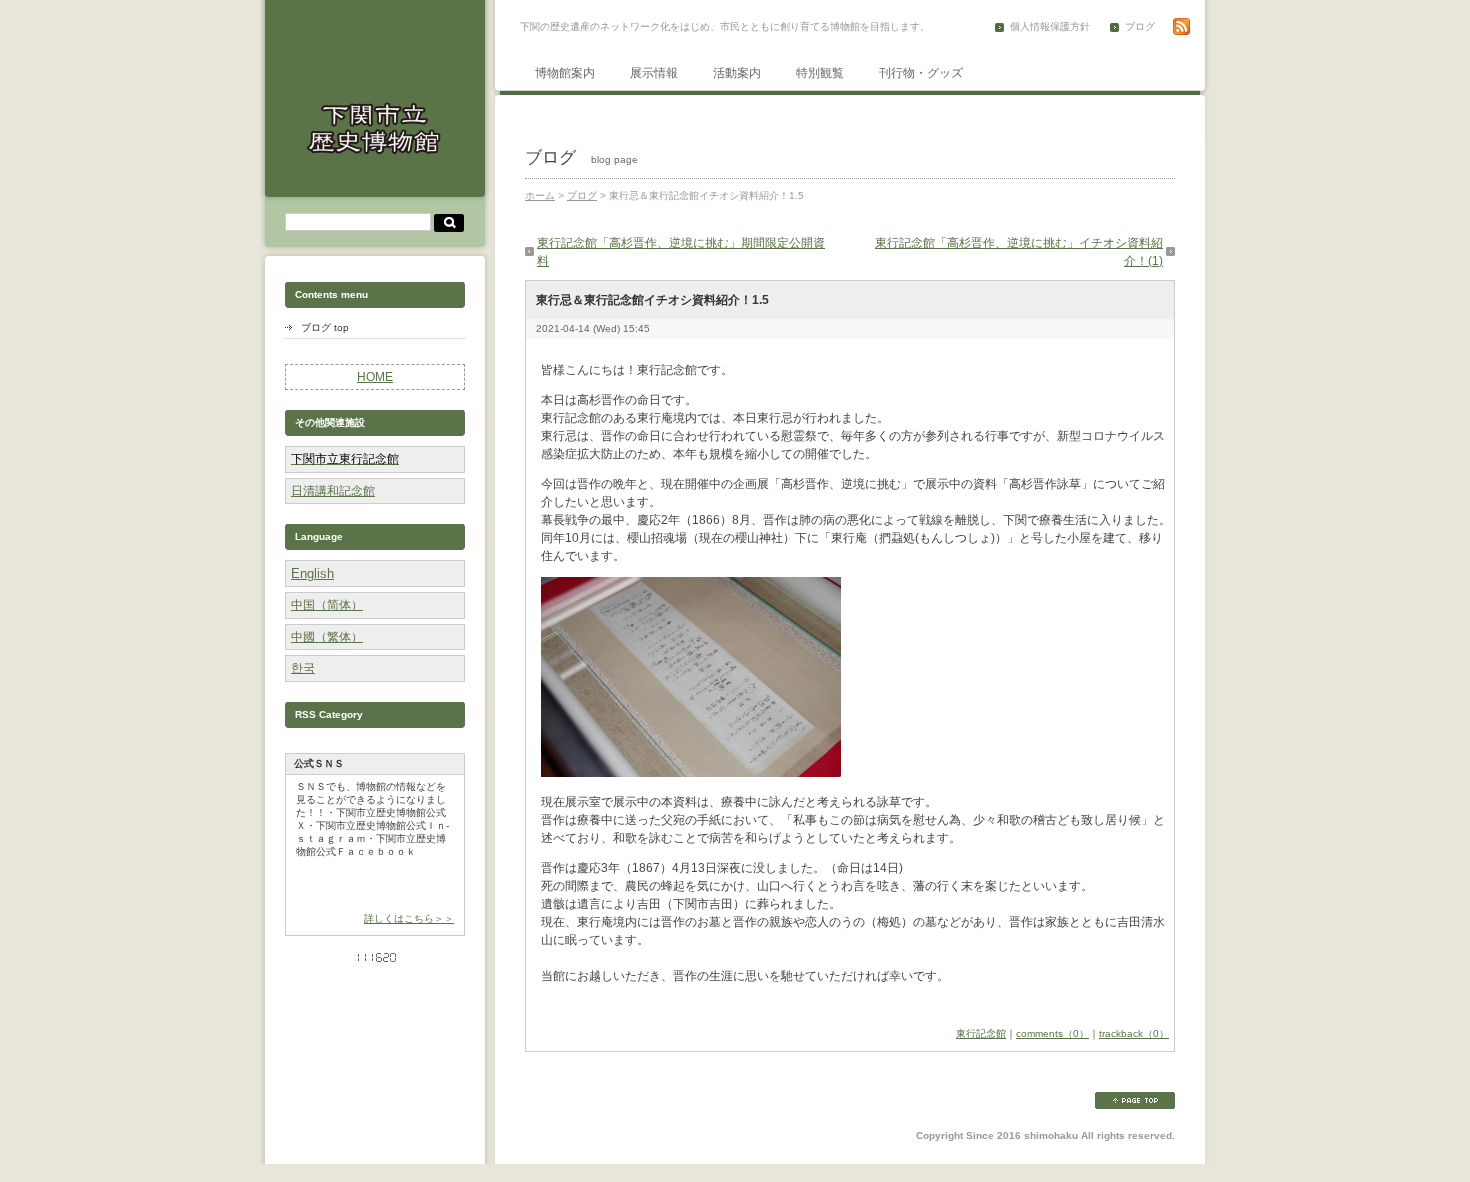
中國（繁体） (327, 637)
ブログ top (325, 327)
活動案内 (737, 73)
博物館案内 (565, 73)
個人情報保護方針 (1050, 26)
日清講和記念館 (333, 491)
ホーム (540, 195)
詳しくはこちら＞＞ (409, 918)
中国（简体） (327, 605)
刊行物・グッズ (921, 73)
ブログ (1140, 26)
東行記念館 (981, 1033)
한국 (303, 668)
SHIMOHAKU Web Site (375, 128)
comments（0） (1052, 1033)
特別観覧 (820, 73)
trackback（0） (1134, 1033)
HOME (375, 377)
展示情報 (654, 73)
